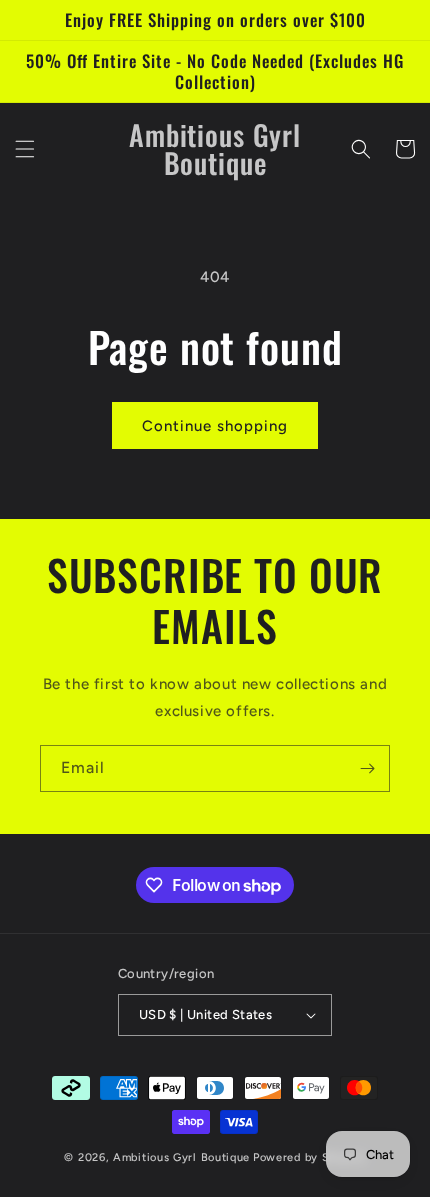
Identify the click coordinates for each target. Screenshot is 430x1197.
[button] (25, 149)
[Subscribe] (367, 768)
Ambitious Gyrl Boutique (181, 1157)
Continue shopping (215, 426)
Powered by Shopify (309, 1157)
